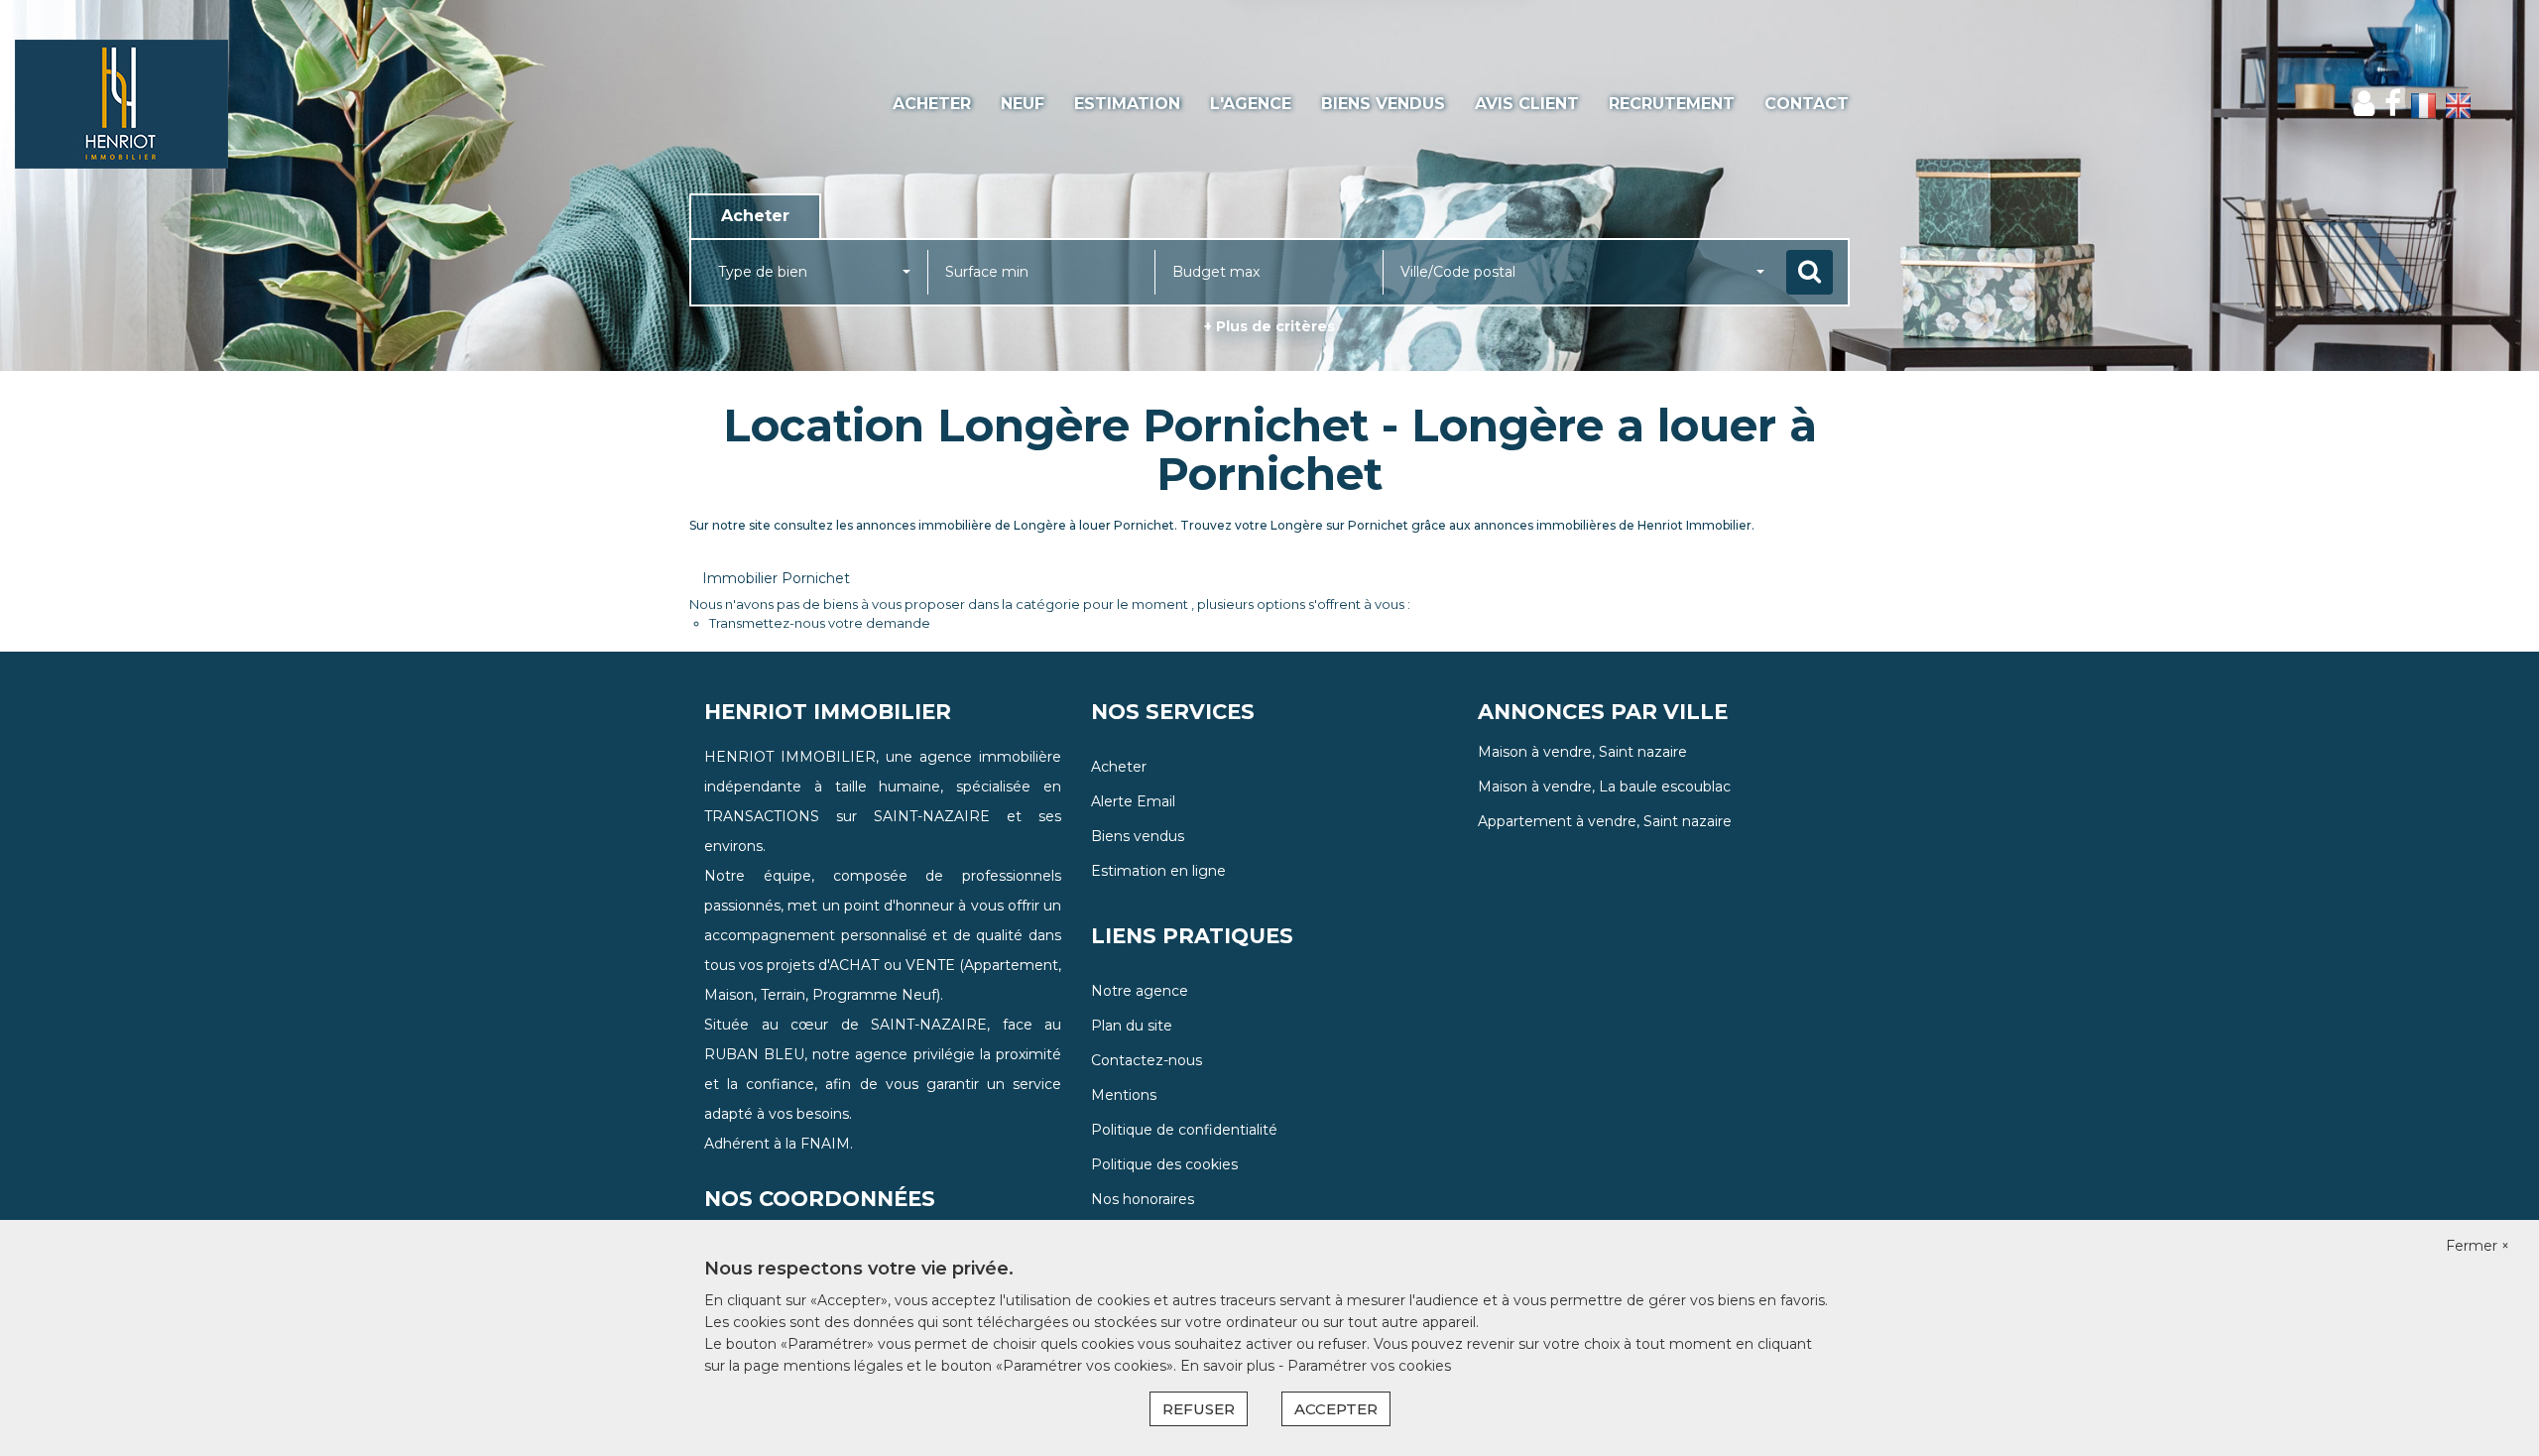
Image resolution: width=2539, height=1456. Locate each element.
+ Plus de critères (1269, 326)
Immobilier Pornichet (776, 578)
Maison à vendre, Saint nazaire (1582, 752)
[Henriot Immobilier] (229, 104)
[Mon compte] (2364, 104)
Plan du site (1132, 1026)
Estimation (1127, 104)
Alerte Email (1133, 801)
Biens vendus (1383, 104)
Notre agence (1140, 991)
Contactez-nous (1147, 1060)
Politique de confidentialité (1184, 1130)
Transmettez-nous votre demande (820, 623)
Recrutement (1672, 104)
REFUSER (1199, 1409)
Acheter (932, 104)
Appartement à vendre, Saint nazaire (1605, 821)
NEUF (1023, 104)
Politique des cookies (1164, 1164)
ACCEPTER (1336, 1409)
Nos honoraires (1143, 1199)
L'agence (1251, 104)
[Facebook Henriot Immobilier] (2393, 104)
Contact (1807, 104)
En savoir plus (1229, 1366)
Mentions (1124, 1095)
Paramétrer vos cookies (1369, 1366)
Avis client (1527, 104)
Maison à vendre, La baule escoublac (1604, 787)
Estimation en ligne (1158, 871)
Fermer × (2478, 1246)
